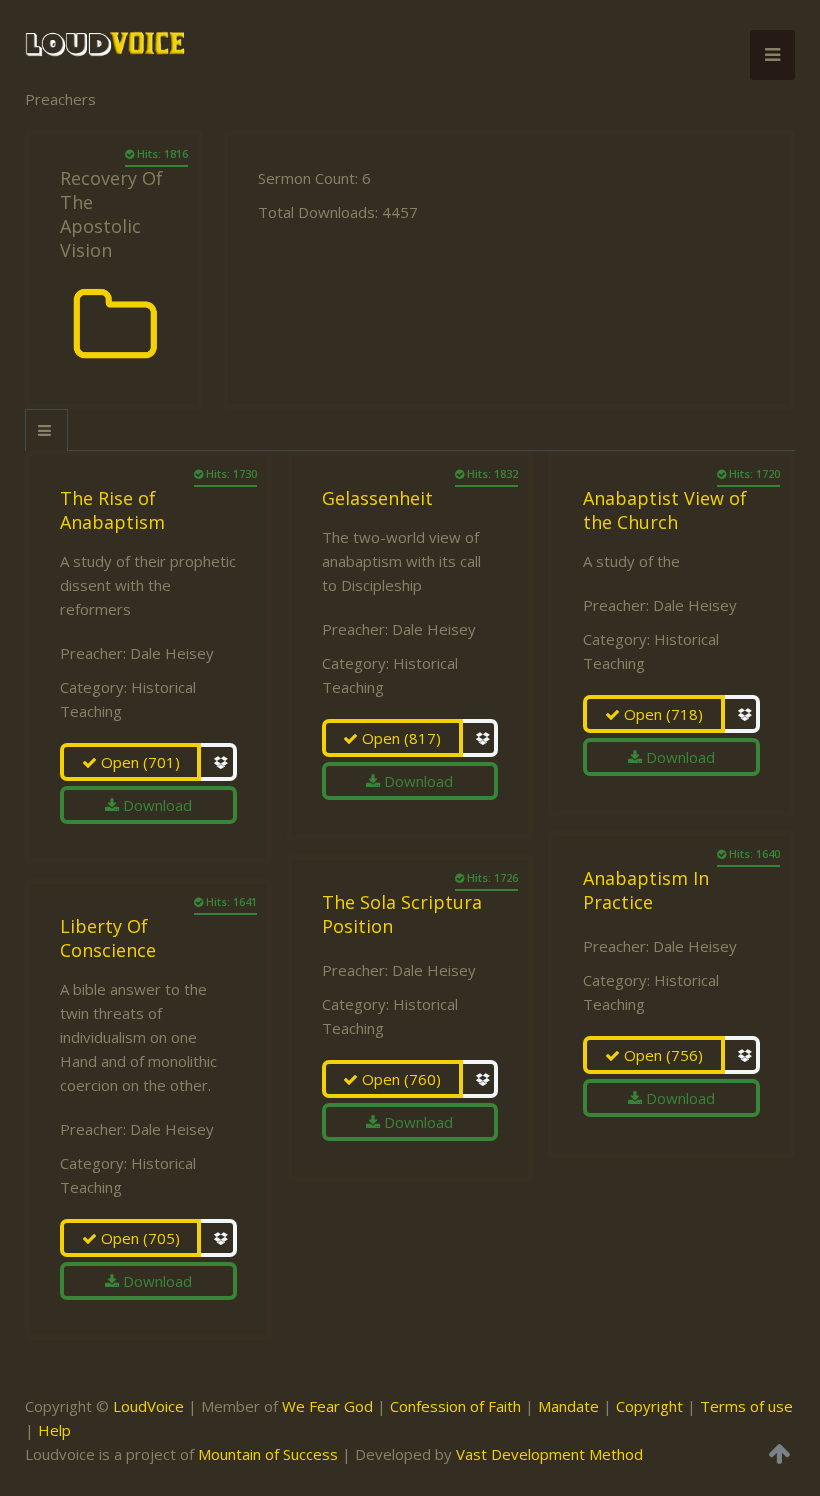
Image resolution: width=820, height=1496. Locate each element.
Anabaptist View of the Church (665, 510)
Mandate (568, 1406)
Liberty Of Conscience (108, 938)
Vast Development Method (549, 1454)
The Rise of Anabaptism (112, 510)
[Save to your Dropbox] (218, 762)
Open (138, 762)
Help (54, 1430)
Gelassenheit (377, 498)
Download (155, 805)
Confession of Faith (455, 1406)
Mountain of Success (268, 1454)
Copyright (649, 1406)
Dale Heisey (172, 653)
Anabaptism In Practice (646, 890)
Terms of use (746, 1406)
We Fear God (327, 1406)
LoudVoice (148, 1406)
